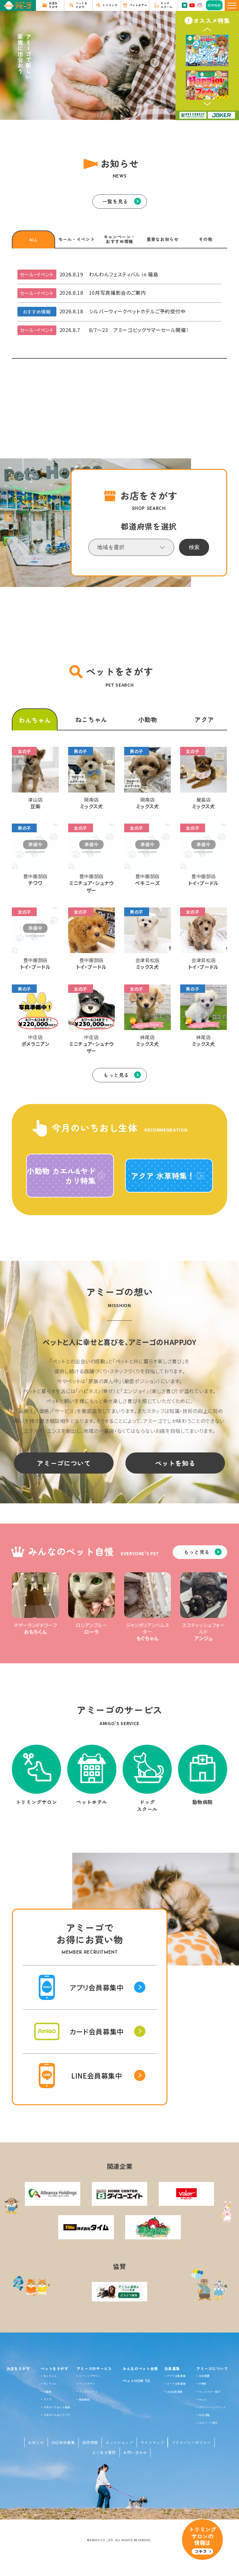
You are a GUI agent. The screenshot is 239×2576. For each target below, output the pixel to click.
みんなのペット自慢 (140, 2368)
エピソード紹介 (208, 2423)
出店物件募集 (63, 2442)
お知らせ (36, 2442)
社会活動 (204, 2415)
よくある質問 (104, 2452)
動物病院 (84, 2399)
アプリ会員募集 (176, 2376)
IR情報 (203, 2383)
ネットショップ (119, 2442)
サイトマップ (152, 2442)
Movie (203, 2399)
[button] (207, 30)
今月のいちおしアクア (57, 2415)
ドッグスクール (88, 2392)
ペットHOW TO (136, 2381)
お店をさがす (18, 2368)
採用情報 (90, 2442)
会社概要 (204, 2376)
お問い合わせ (135, 2452)
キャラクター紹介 (210, 2392)
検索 (194, 547)
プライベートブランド (212, 2407)
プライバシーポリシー (191, 2442)
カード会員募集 (176, 2383)
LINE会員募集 (175, 2392)
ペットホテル (87, 2383)
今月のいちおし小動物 (57, 2407)
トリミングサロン (90, 2376)
